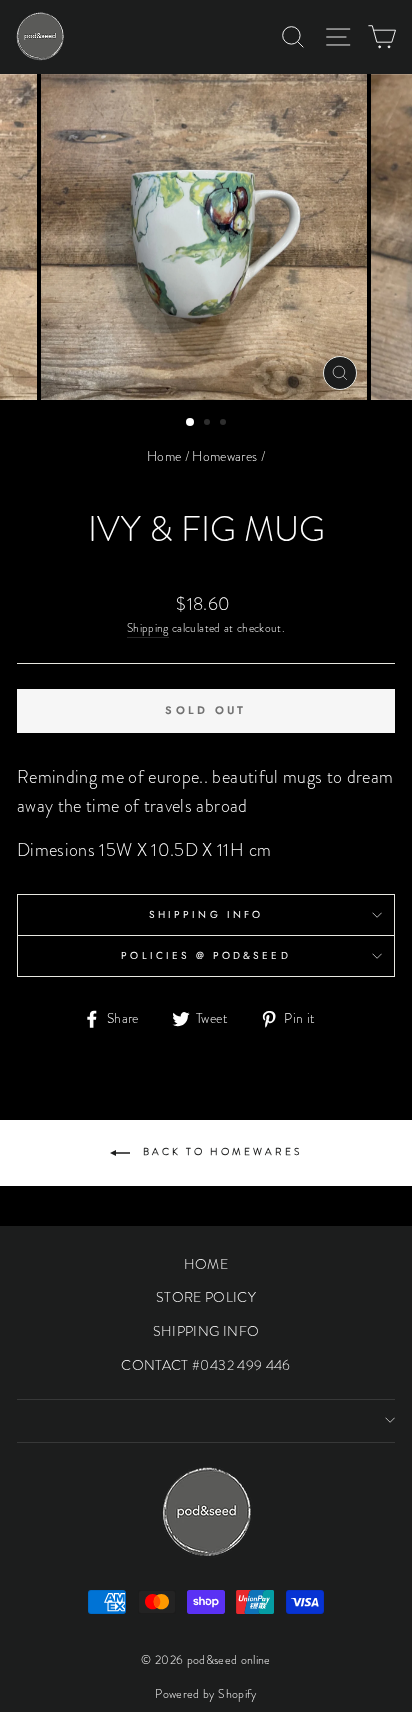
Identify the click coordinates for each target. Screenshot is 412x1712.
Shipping (148, 628)
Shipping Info (206, 914)
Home (164, 456)
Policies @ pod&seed (205, 955)
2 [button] (209, 424)
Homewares (224, 456)
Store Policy (206, 1297)
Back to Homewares (220, 1151)
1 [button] (191, 423)
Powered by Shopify (205, 1694)
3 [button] (225, 424)
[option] (206, 237)
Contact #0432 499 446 (205, 1365)
